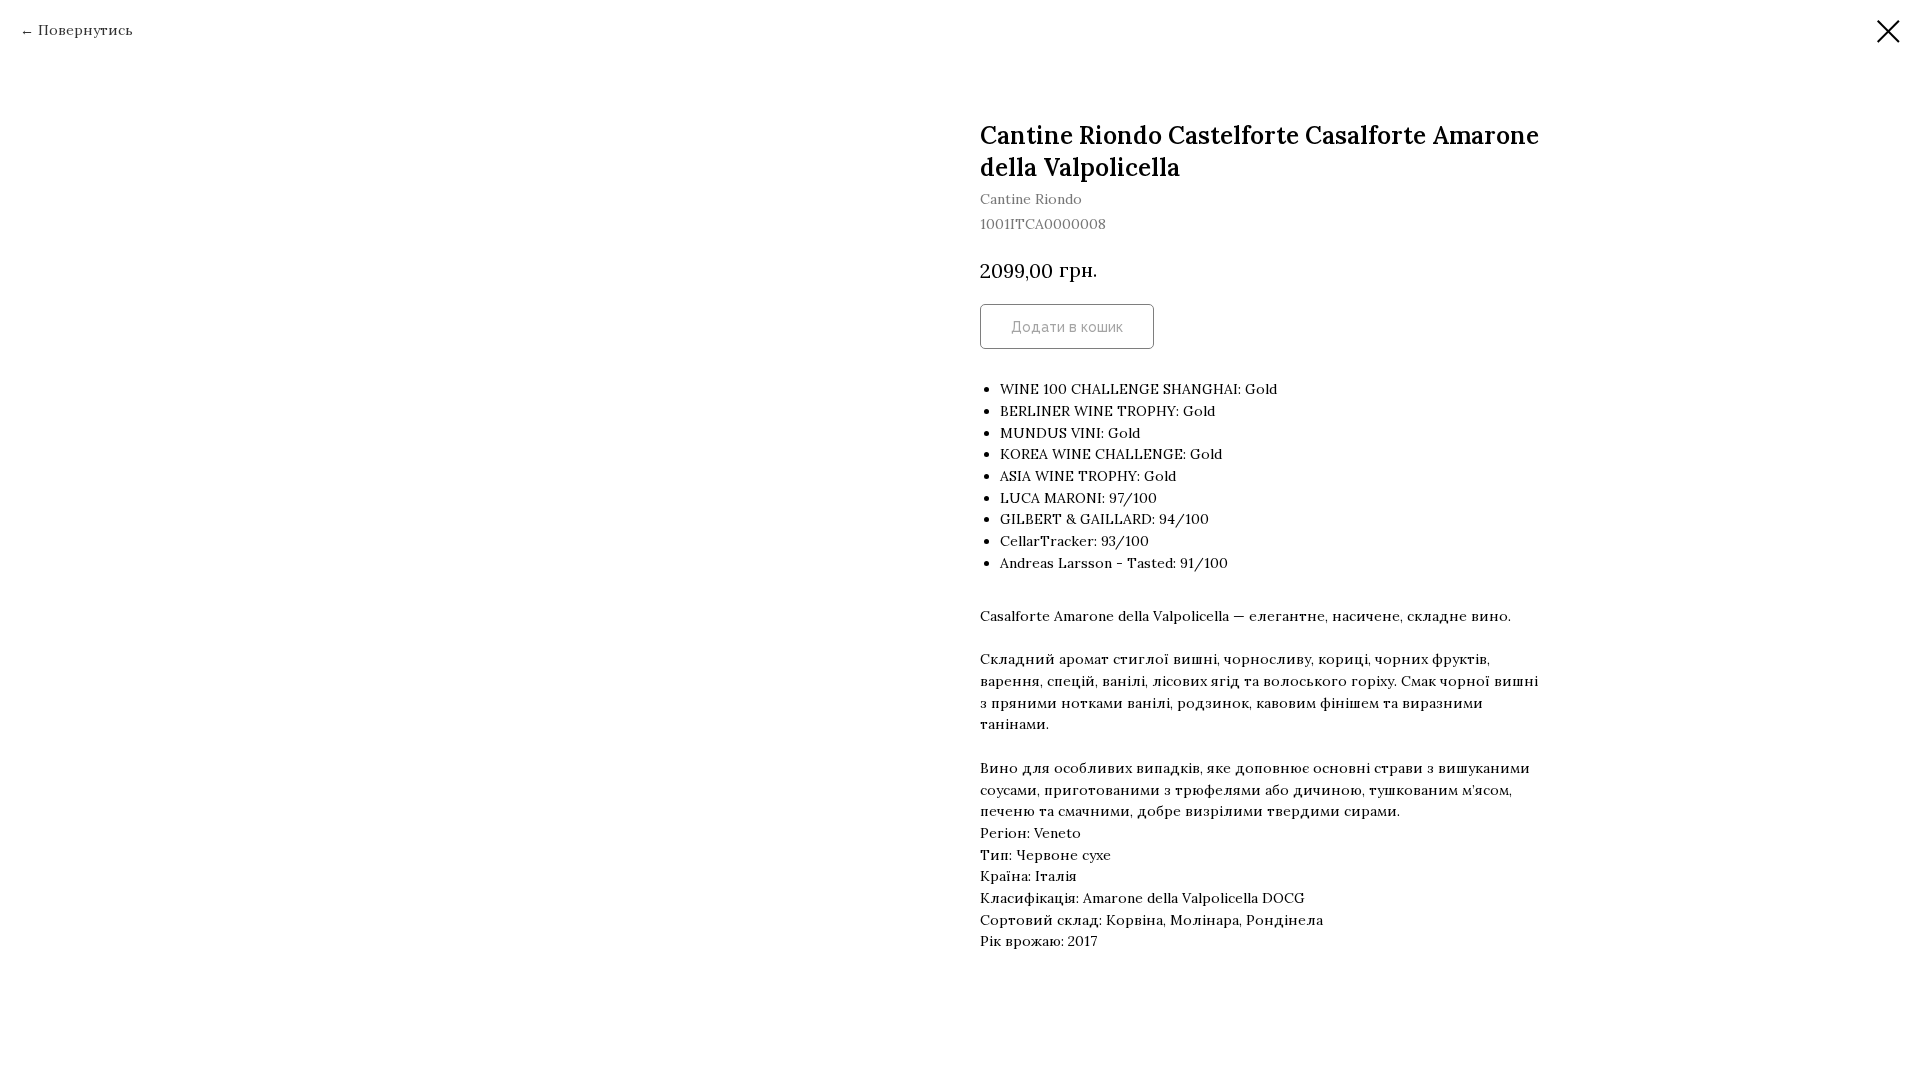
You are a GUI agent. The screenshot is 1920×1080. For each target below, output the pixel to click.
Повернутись (85, 30)
